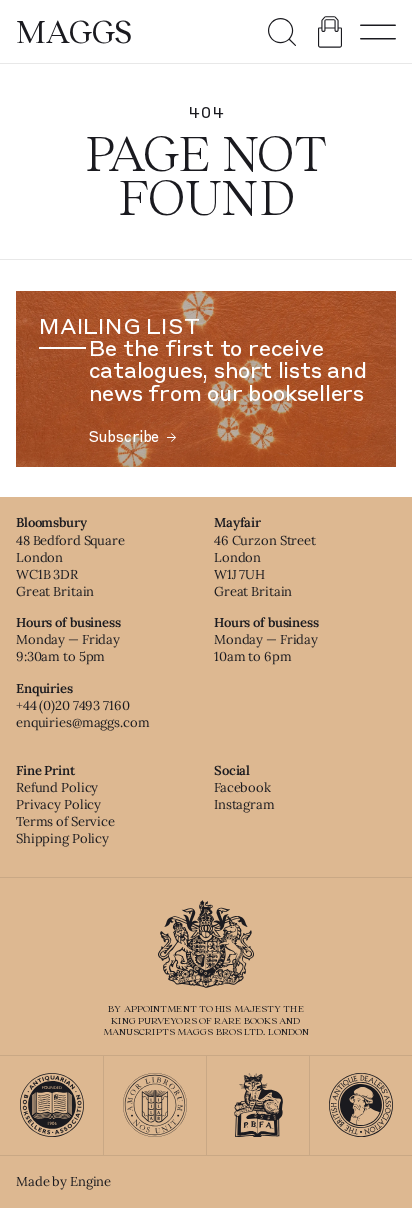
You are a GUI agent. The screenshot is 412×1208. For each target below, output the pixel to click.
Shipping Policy (62, 838)
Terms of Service (65, 821)
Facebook (242, 787)
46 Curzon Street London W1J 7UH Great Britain (265, 566)
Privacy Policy (58, 804)
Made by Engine (63, 1181)
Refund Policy (57, 787)
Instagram (244, 804)
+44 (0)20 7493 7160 (73, 705)
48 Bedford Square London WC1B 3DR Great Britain (70, 566)
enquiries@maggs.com (83, 722)
